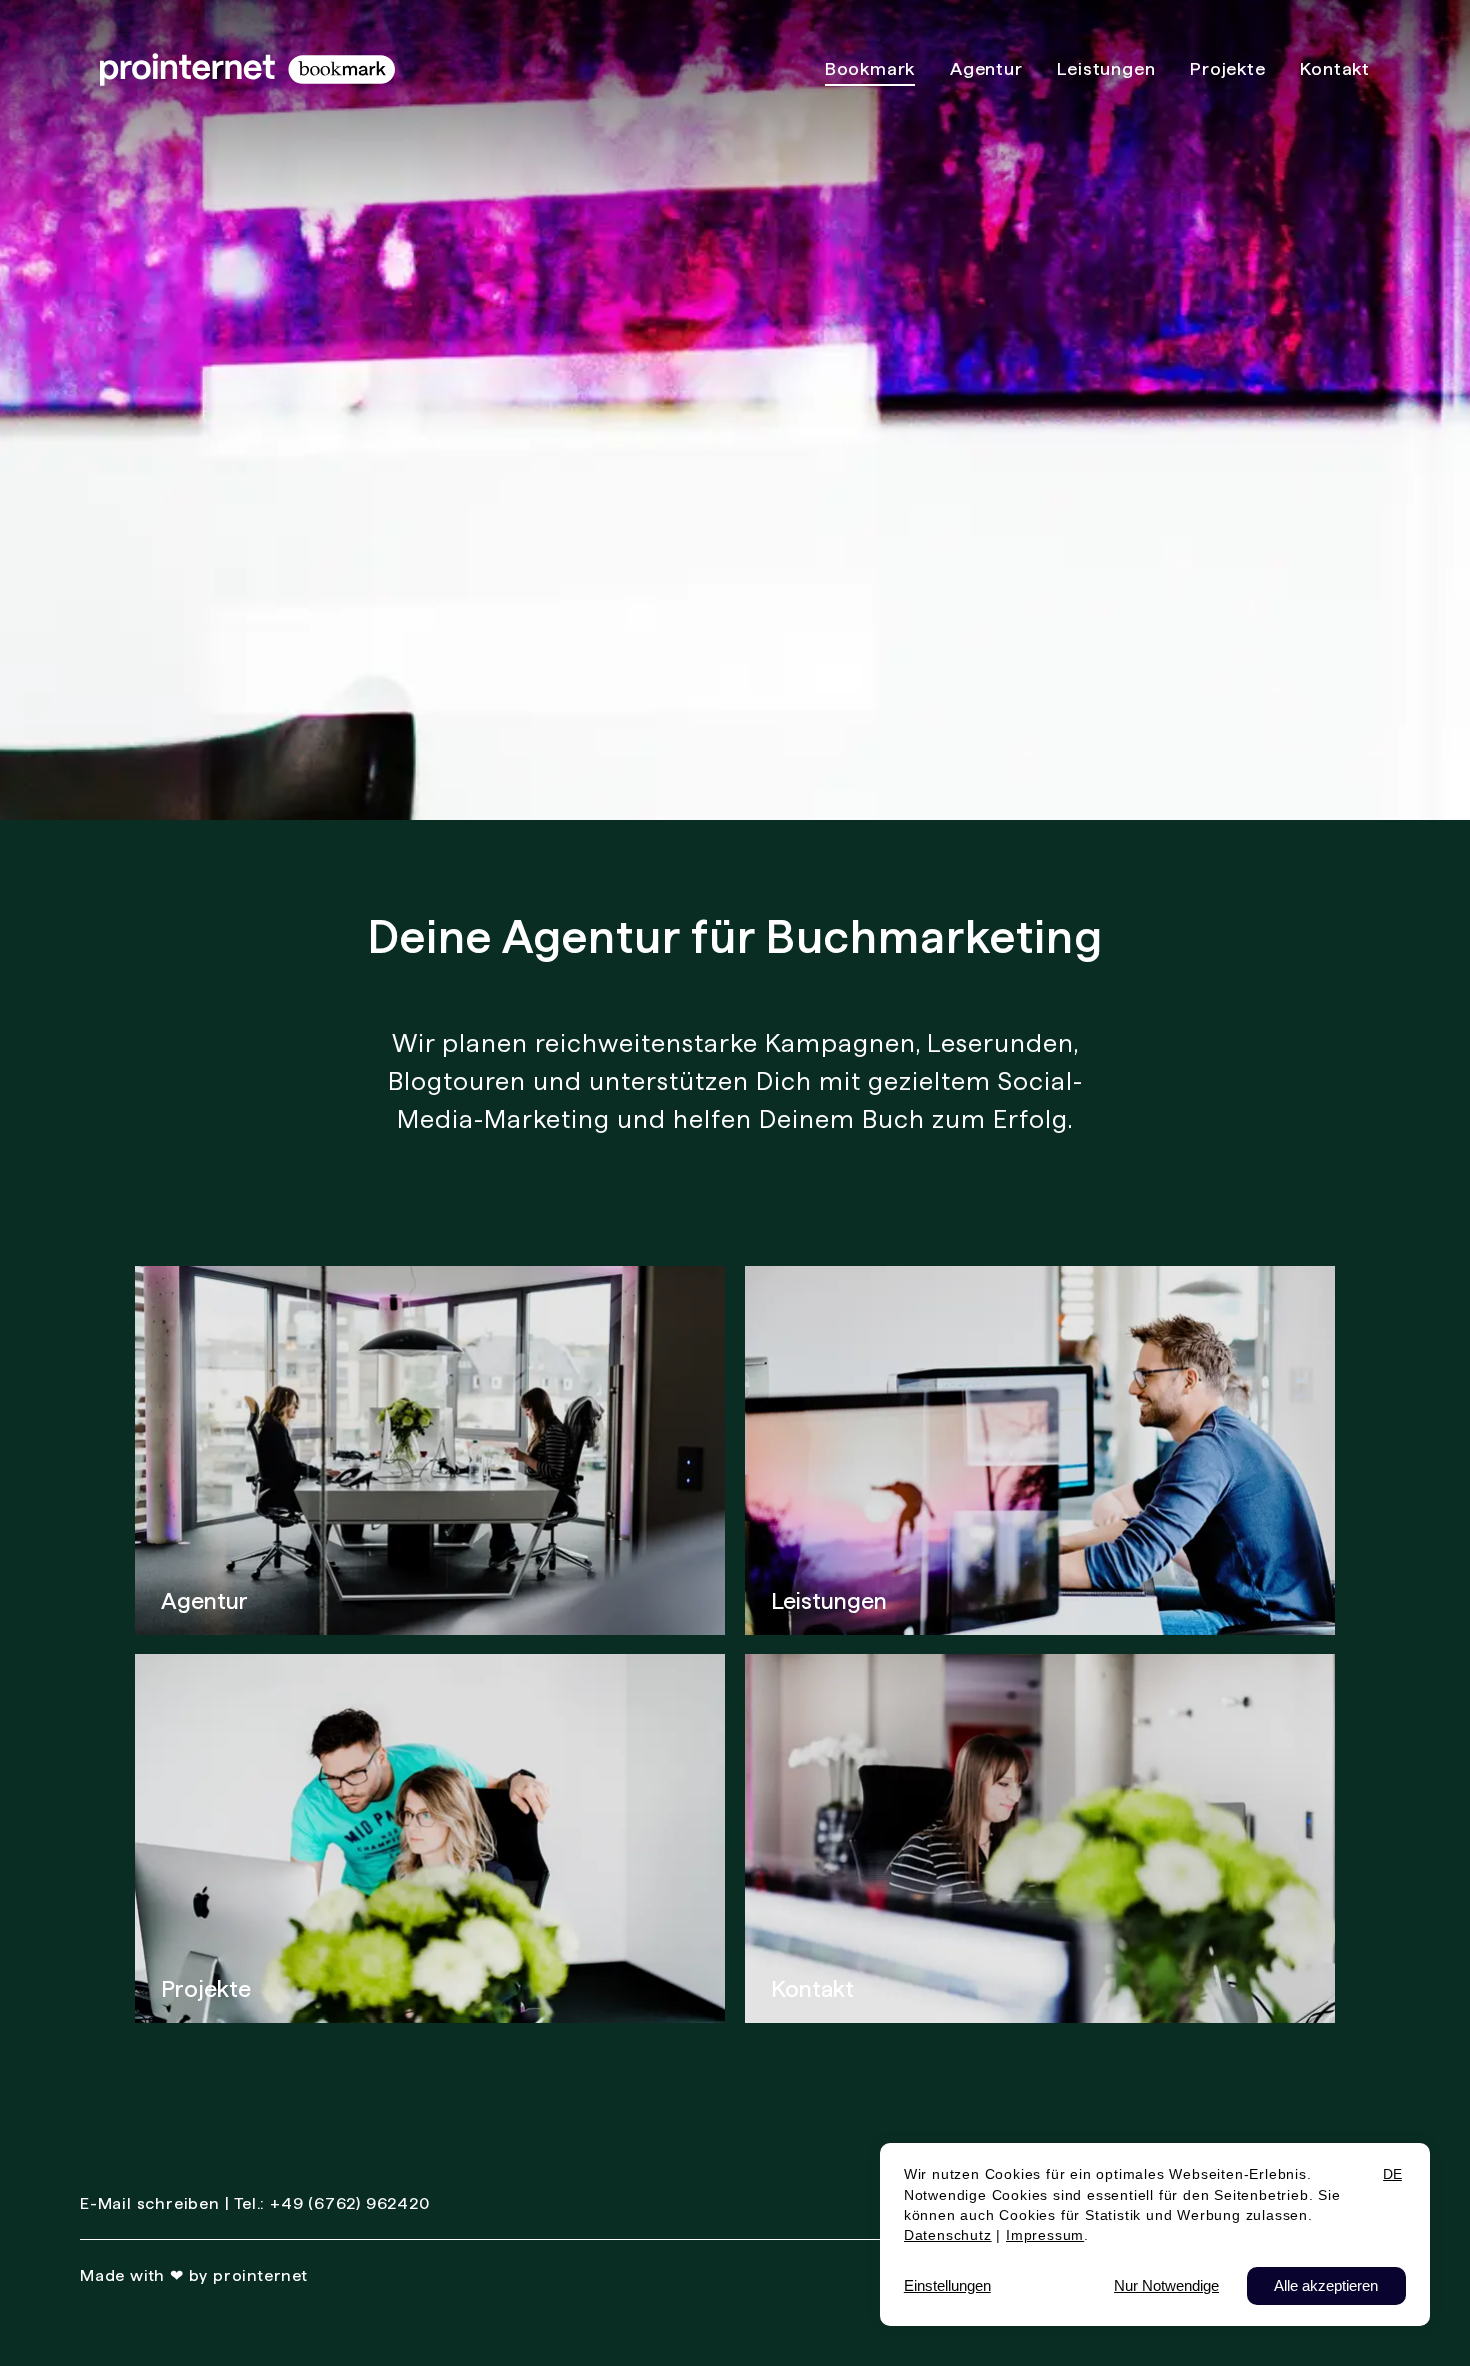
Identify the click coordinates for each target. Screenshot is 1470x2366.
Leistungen (829, 1600)
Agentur (204, 1600)
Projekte (206, 1988)
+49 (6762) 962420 (350, 2203)
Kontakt (812, 1988)
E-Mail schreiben (150, 2203)
